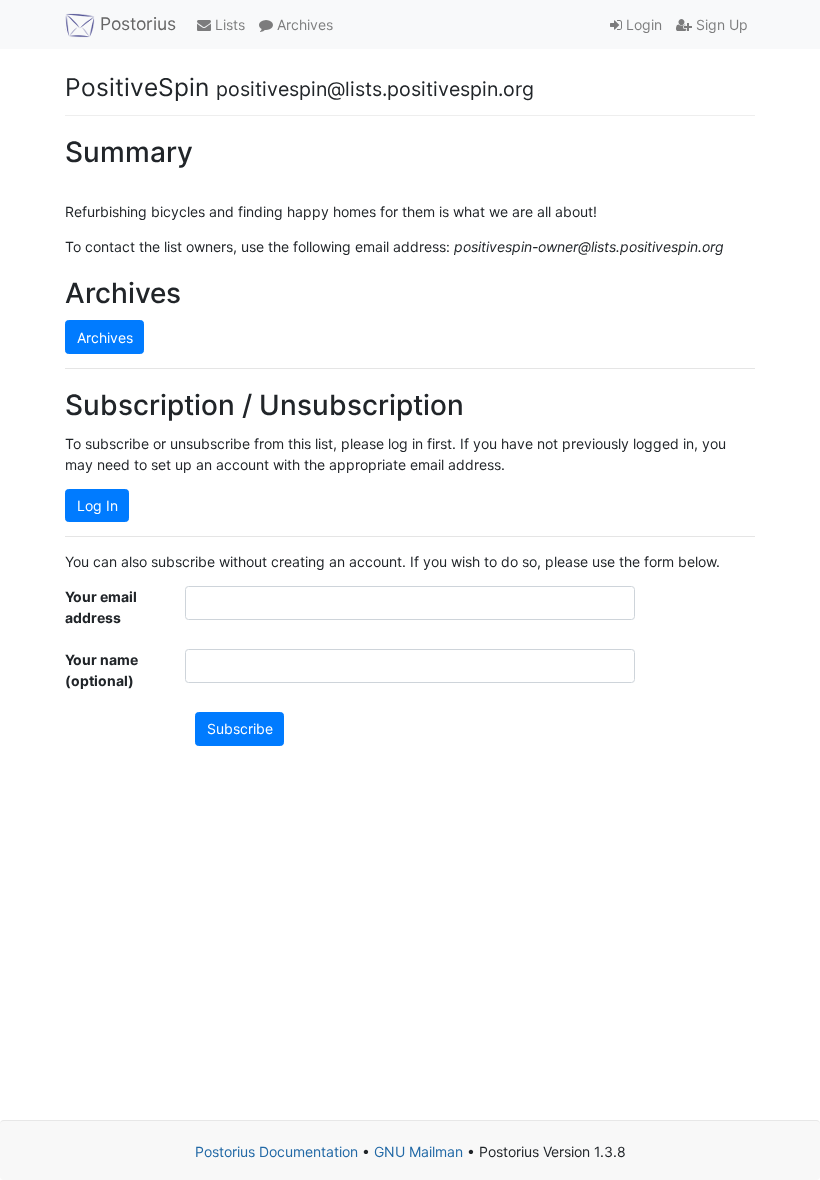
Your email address (101, 607)
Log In (97, 505)
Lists (228, 24)
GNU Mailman (418, 1151)
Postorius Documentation (276, 1151)
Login (642, 24)
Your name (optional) (101, 670)
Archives (303, 24)
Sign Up (720, 24)
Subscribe (240, 728)
